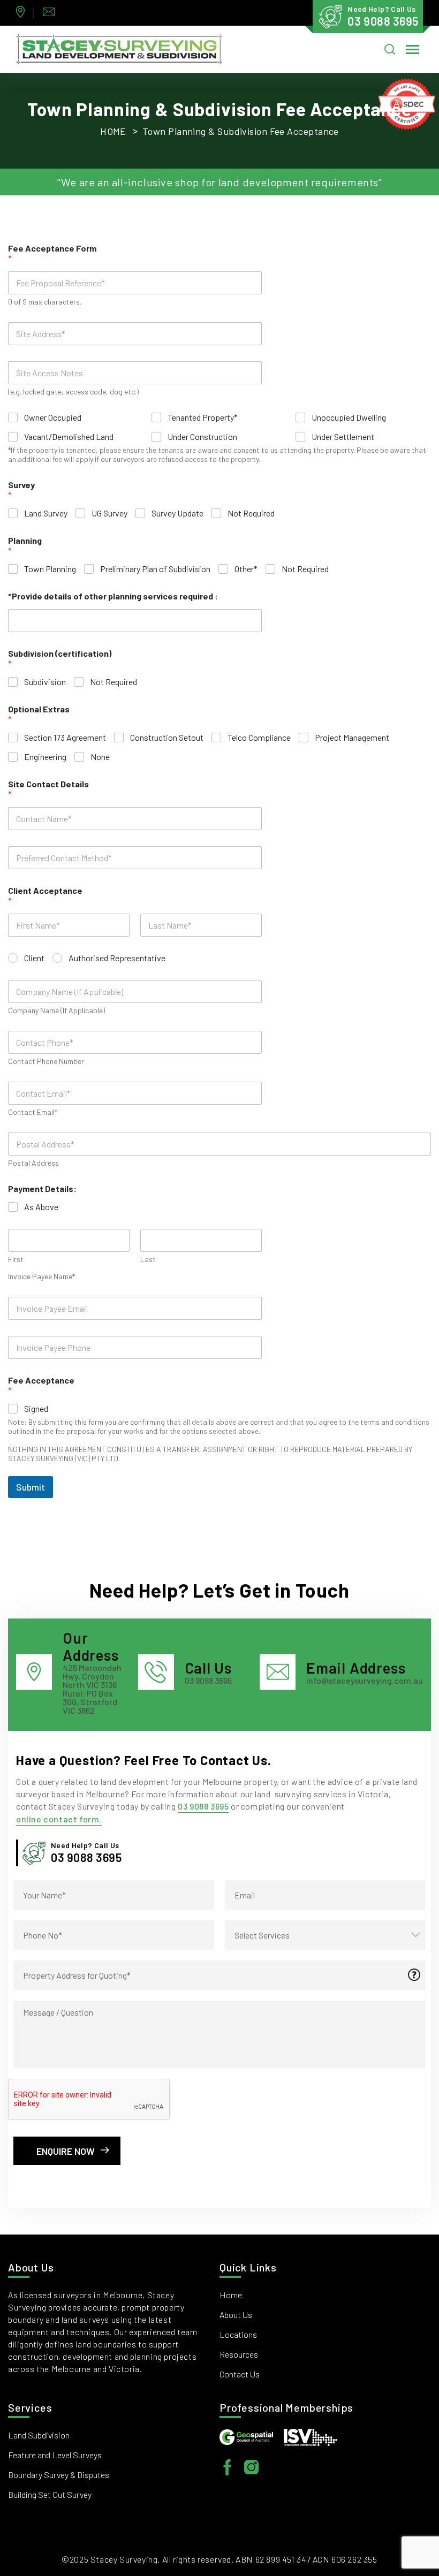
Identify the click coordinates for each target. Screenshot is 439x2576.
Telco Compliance (259, 737)
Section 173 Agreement (65, 737)
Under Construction (202, 436)
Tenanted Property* (203, 417)
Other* (246, 569)
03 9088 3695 (203, 1806)
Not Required (251, 513)
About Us (236, 2315)
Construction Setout (167, 737)
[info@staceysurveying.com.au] (51, 13)
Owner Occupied (53, 417)
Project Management (352, 737)
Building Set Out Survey (50, 2494)
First (16, 1259)
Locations (238, 2334)
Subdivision (45, 682)
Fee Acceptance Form (52, 253)
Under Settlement (343, 436)
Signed (36, 1408)
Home (113, 131)
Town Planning (50, 569)
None (100, 757)
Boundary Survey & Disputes (59, 2475)
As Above (41, 1207)
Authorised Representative (117, 958)
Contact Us (240, 2374)
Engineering (45, 757)
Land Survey (46, 513)
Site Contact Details (48, 789)
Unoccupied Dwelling (349, 417)
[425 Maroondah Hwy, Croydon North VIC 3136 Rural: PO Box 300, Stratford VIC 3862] (23, 13)
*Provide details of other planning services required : (113, 596)
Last (148, 1259)
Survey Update (177, 513)
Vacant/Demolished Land (69, 436)
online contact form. (59, 1819)
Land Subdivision (39, 2435)
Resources (239, 2354)
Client (34, 958)
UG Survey (109, 513)
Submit (31, 1487)
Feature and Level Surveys (55, 2455)
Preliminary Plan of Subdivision (155, 569)
